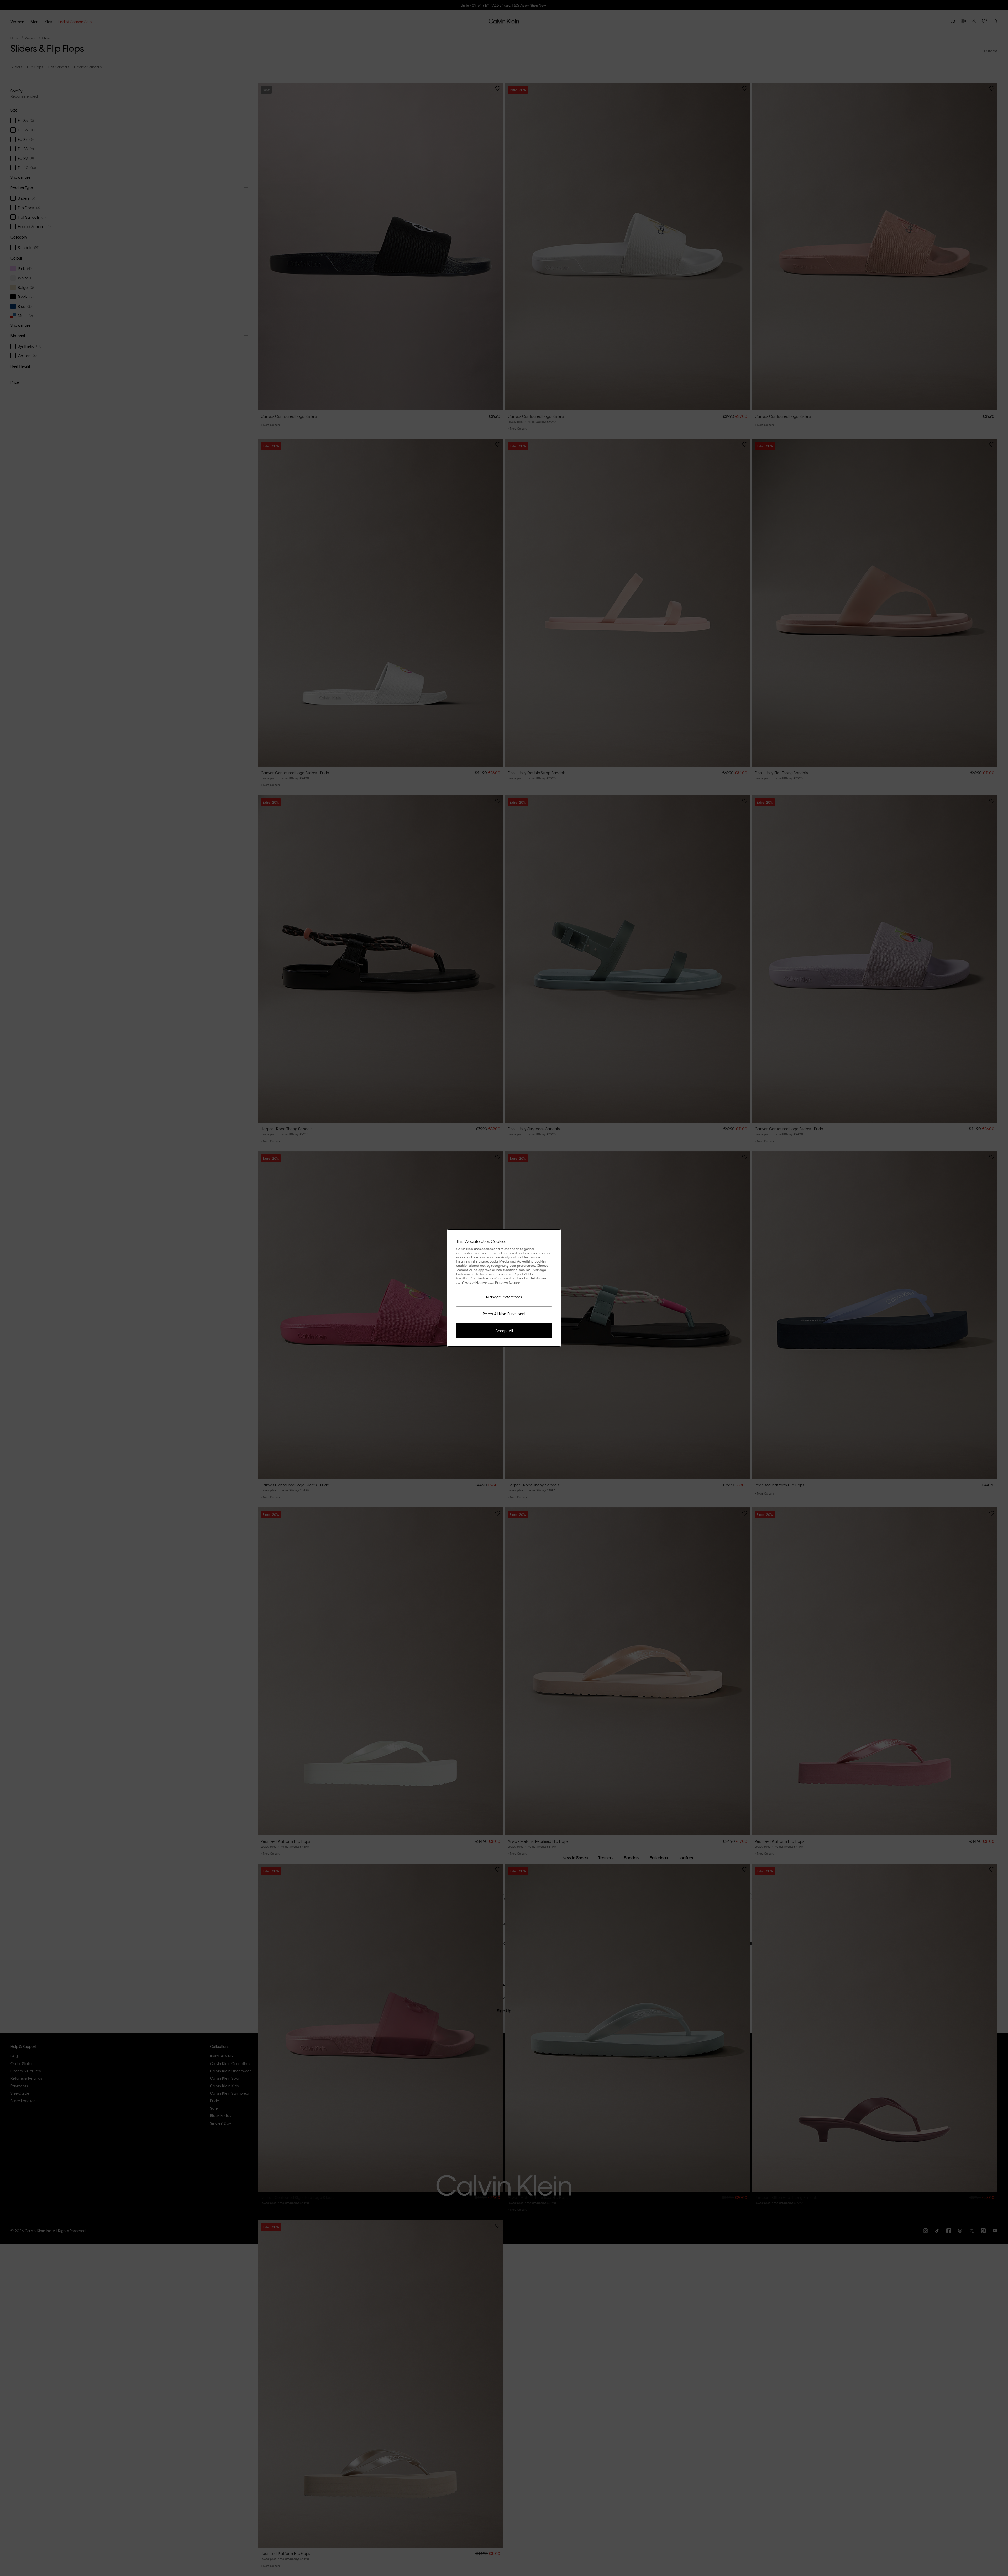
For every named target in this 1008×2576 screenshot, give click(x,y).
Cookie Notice (475, 1283)
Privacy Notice (508, 1283)
